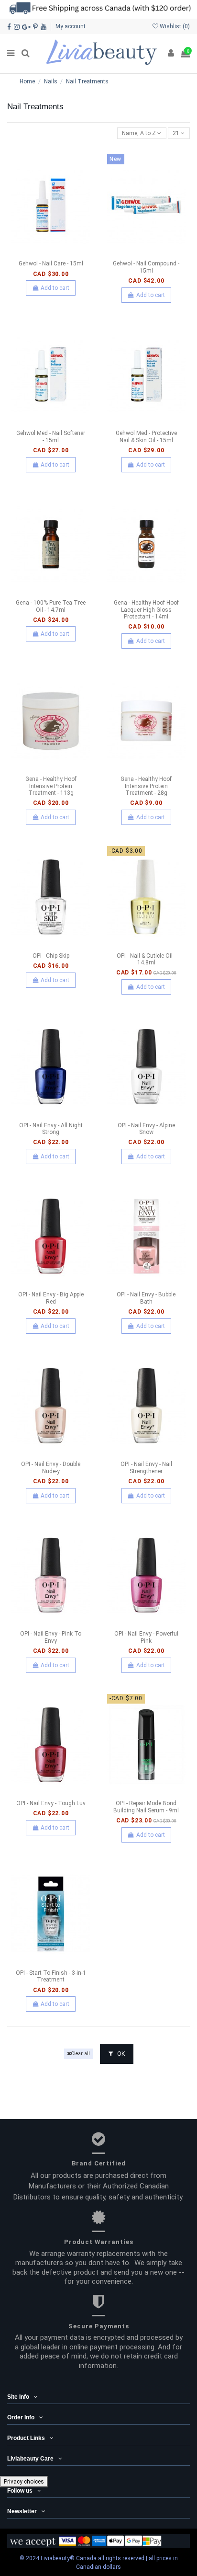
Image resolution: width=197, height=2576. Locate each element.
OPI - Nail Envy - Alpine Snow (146, 1129)
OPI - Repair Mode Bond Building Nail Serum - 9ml (146, 1807)
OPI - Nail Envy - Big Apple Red (51, 1298)
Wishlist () (174, 26)
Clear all (80, 2054)
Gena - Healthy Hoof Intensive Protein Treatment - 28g (146, 786)
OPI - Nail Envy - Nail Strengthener (146, 1467)
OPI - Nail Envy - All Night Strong (51, 1129)
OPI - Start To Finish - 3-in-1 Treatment (51, 1976)
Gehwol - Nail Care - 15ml (51, 263)
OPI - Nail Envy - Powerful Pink (146, 1637)
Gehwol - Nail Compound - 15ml (146, 267)
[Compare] (51, 253)
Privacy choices (24, 2482)
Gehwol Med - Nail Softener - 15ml (51, 436)
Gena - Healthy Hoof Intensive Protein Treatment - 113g (51, 786)
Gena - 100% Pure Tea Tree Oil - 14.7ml (51, 606)
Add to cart (55, 288)
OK (120, 2054)
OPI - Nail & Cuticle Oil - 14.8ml (146, 959)
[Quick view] (62, 253)
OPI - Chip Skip (51, 956)
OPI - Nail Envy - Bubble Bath (146, 1298)
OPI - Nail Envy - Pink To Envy (51, 1637)
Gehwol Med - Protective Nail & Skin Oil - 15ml (146, 436)
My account (71, 26)
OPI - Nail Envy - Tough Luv (51, 1803)
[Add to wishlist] (40, 253)
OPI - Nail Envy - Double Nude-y (51, 1467)
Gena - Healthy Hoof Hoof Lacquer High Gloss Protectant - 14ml (146, 610)
